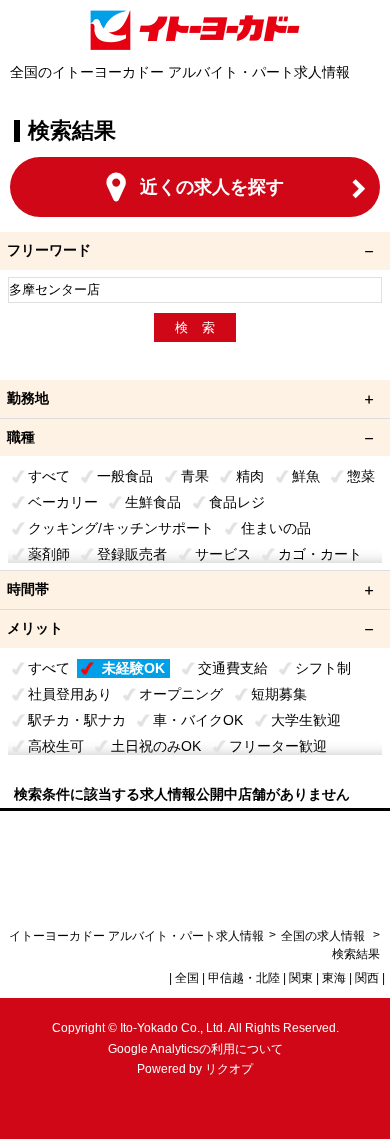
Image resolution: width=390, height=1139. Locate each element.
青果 (195, 476)
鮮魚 (306, 476)
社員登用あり (70, 694)
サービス (223, 554)
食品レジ (237, 502)
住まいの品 (276, 528)
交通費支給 (233, 668)
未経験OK (133, 668)
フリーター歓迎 (278, 746)
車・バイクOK (198, 720)
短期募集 (279, 694)
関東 (301, 978)
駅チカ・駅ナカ (77, 720)
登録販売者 (132, 554)
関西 (367, 978)
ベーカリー (63, 502)
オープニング (181, 694)
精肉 (250, 476)
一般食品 (125, 476)
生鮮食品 (153, 502)
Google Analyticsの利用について (195, 1049)
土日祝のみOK (156, 746)
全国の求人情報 (324, 936)
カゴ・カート (320, 554)
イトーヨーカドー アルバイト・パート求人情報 (136, 936)
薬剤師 (49, 554)
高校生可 (56, 746)
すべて (49, 476)
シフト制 (323, 668)
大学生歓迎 (306, 720)
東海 (334, 978)
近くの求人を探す (212, 187)
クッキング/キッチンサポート (121, 528)
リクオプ (229, 1069)
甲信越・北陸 (244, 978)
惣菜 (361, 476)
